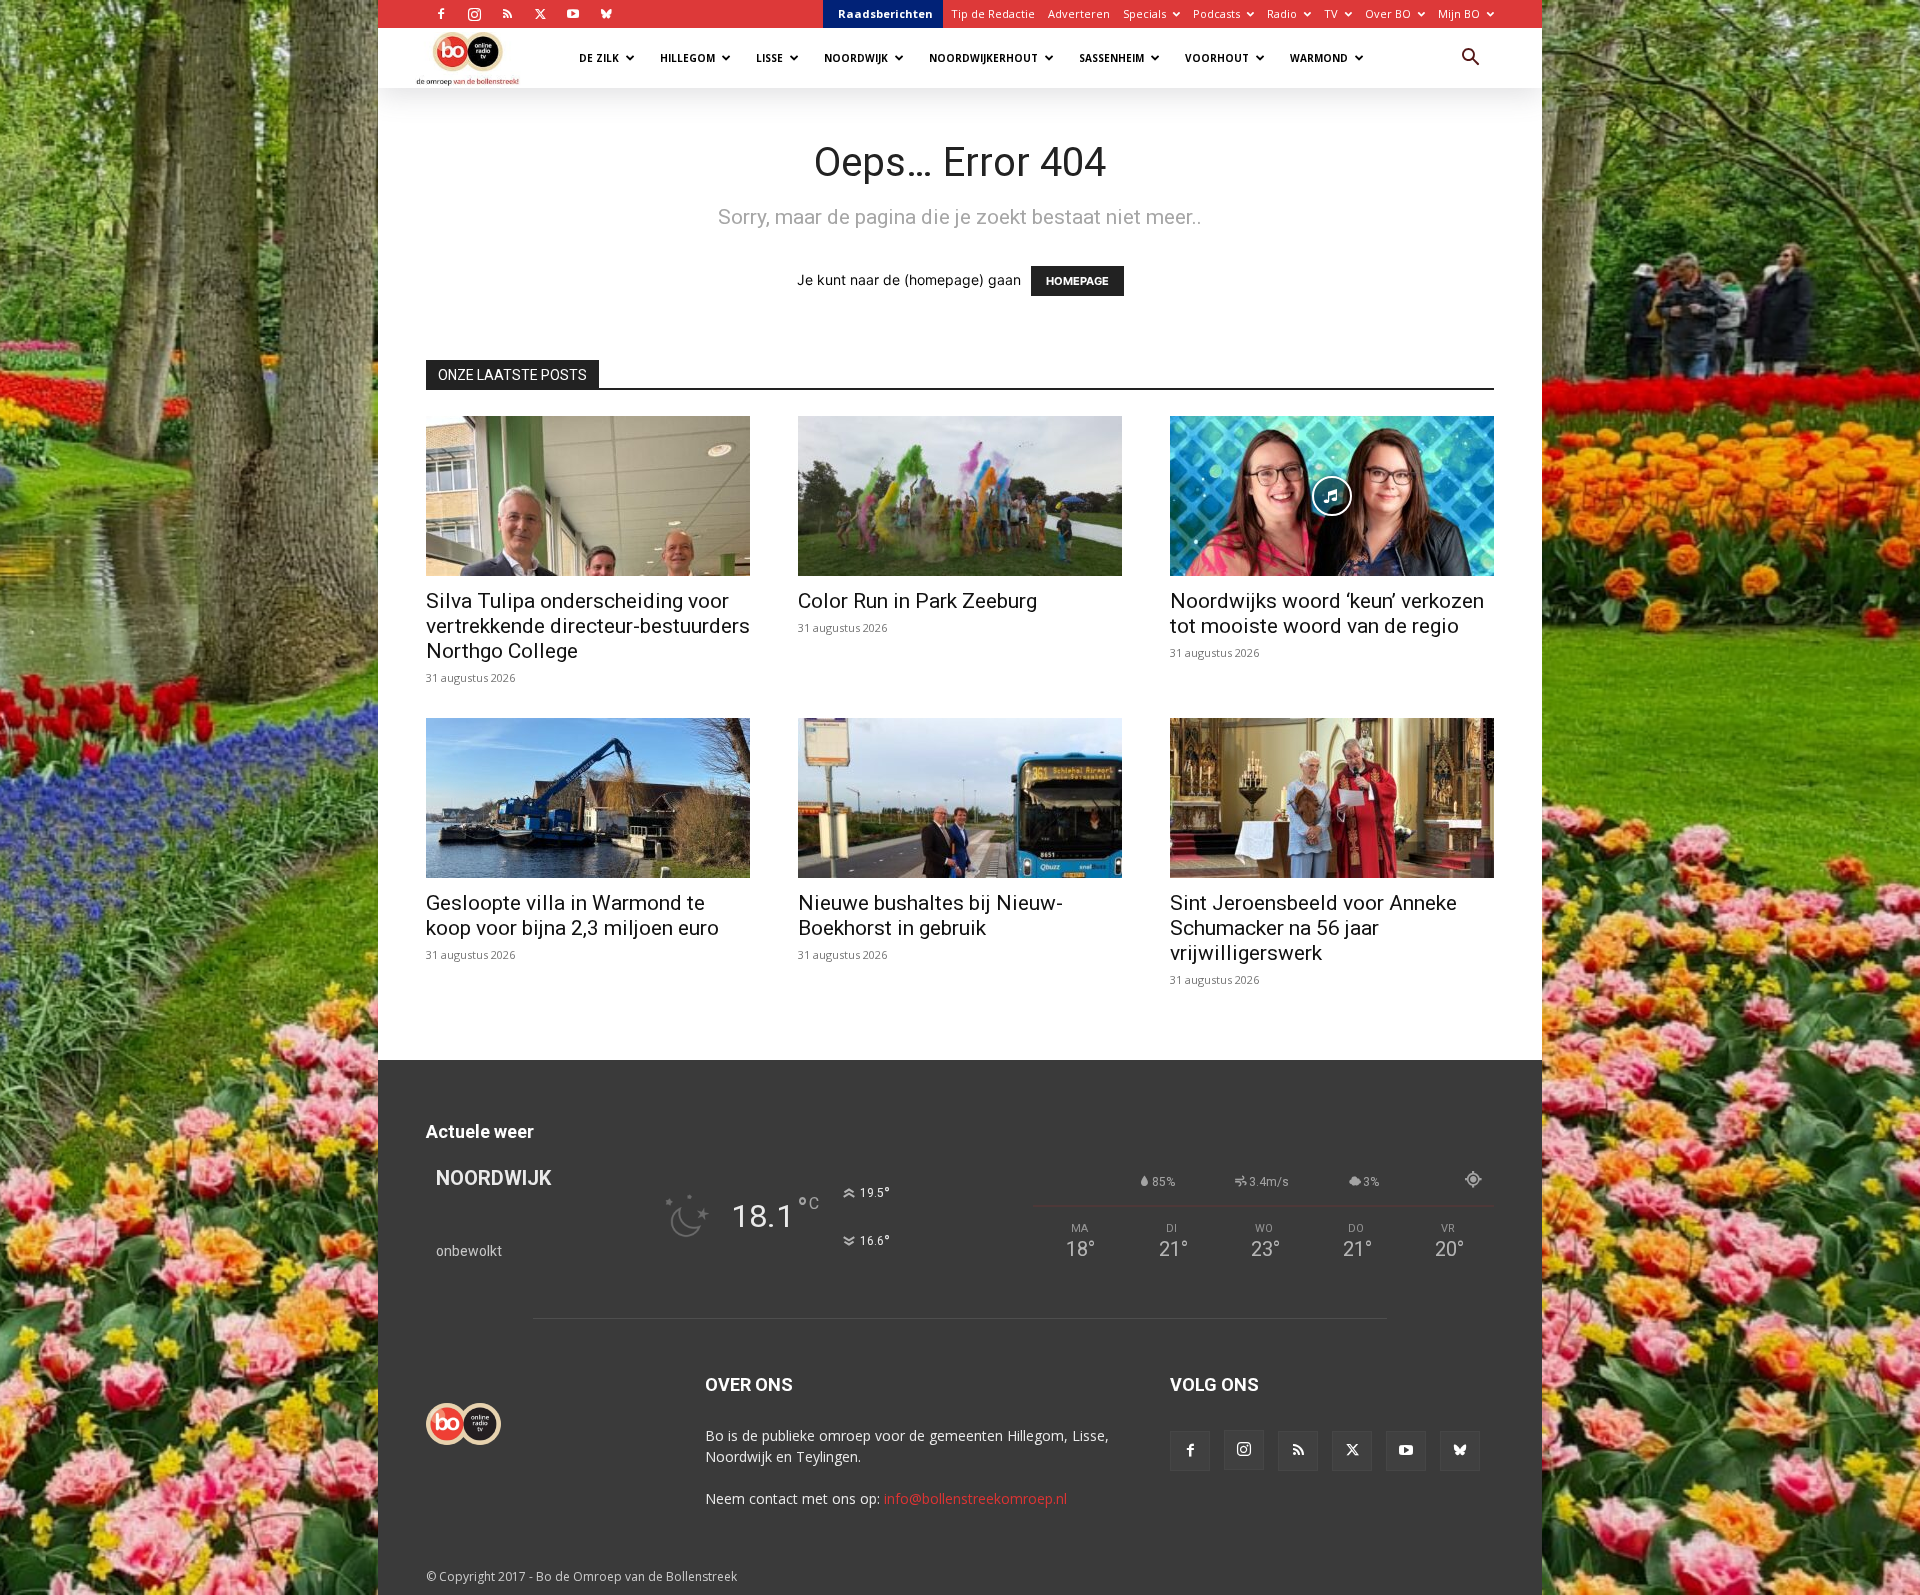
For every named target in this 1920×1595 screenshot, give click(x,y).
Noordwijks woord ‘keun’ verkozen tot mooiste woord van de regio (1327, 613)
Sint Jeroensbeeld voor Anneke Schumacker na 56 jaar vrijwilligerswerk (1313, 928)
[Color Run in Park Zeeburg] (960, 496)
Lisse (769, 58)
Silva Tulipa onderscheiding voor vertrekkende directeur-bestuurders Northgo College (588, 626)
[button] (1470, 59)
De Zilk (599, 58)
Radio (1282, 13)
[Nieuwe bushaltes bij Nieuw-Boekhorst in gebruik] (960, 798)
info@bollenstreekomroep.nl (975, 1498)
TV (1331, 13)
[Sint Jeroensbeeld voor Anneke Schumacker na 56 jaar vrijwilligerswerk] (1332, 798)
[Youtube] (573, 14)
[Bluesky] (606, 14)
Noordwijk (856, 58)
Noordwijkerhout (983, 58)
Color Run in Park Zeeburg (917, 601)
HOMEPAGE (1077, 281)
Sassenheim (1111, 58)
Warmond (1319, 58)
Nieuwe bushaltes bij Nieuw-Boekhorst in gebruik (930, 915)
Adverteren (1079, 13)
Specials (1144, 13)
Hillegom (687, 58)
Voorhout (1217, 58)
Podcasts (1216, 13)
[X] (540, 14)
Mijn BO (1459, 13)
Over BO (1388, 13)
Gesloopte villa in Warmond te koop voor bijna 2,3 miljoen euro (572, 915)
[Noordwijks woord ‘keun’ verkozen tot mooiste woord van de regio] (1332, 496)
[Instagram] (474, 14)
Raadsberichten (885, 13)
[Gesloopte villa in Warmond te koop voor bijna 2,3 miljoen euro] (588, 798)
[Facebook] (441, 14)
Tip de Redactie (993, 13)
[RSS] (507, 14)
